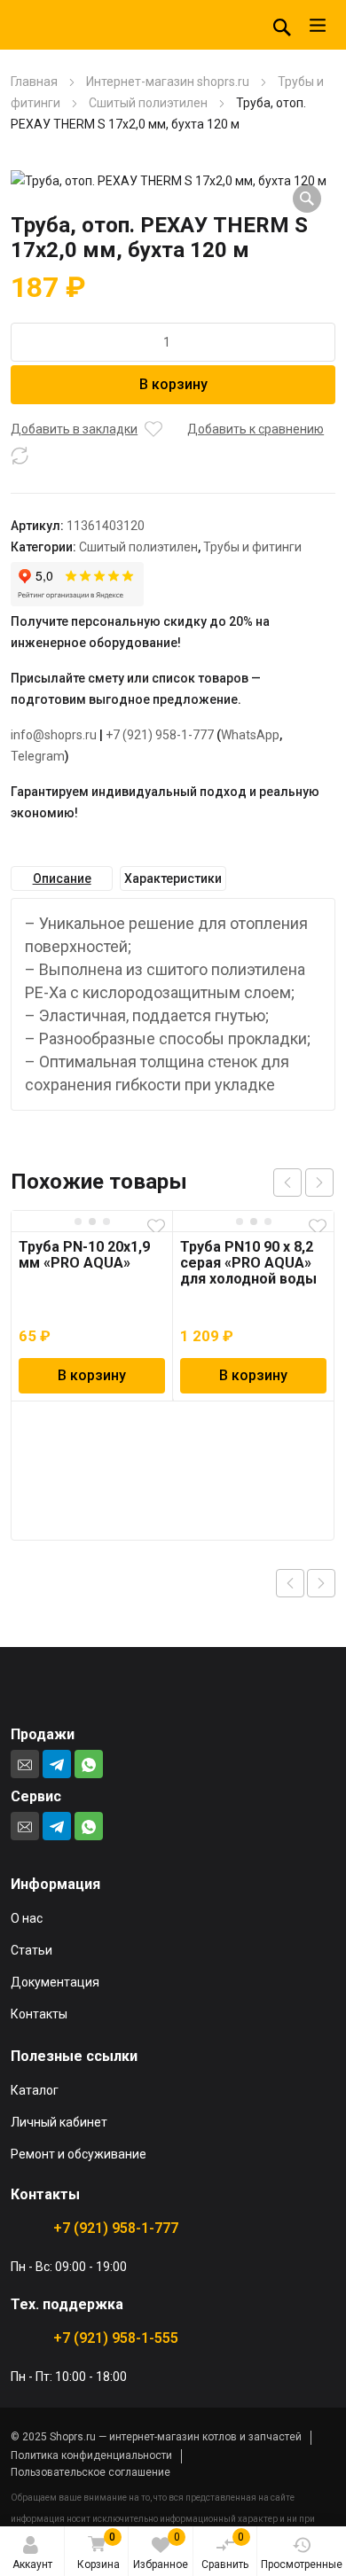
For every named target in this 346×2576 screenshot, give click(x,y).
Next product (321, 1583)
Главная (34, 82)
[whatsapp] (89, 1764)
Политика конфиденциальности (91, 2455)
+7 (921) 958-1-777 (160, 735)
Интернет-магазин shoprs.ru (168, 82)
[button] (307, 199)
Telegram (38, 756)
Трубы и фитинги (252, 547)
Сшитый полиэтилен (148, 103)
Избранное (161, 2551)
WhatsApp (250, 735)
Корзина (98, 2551)
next (319, 1183)
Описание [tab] (62, 878)
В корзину (173, 384)
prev (287, 1183)
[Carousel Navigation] (303, 1183)
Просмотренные (302, 2564)
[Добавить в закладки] (153, 429)
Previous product (290, 1583)
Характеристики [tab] (173, 878)
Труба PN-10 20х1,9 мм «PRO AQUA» (84, 1255)
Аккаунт (32, 2564)
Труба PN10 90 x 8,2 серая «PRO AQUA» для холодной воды (248, 1263)
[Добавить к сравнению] (20, 456)
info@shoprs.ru (54, 735)
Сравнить (225, 2551)
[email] (25, 1764)
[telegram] (57, 1764)
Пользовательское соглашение (90, 2472)
